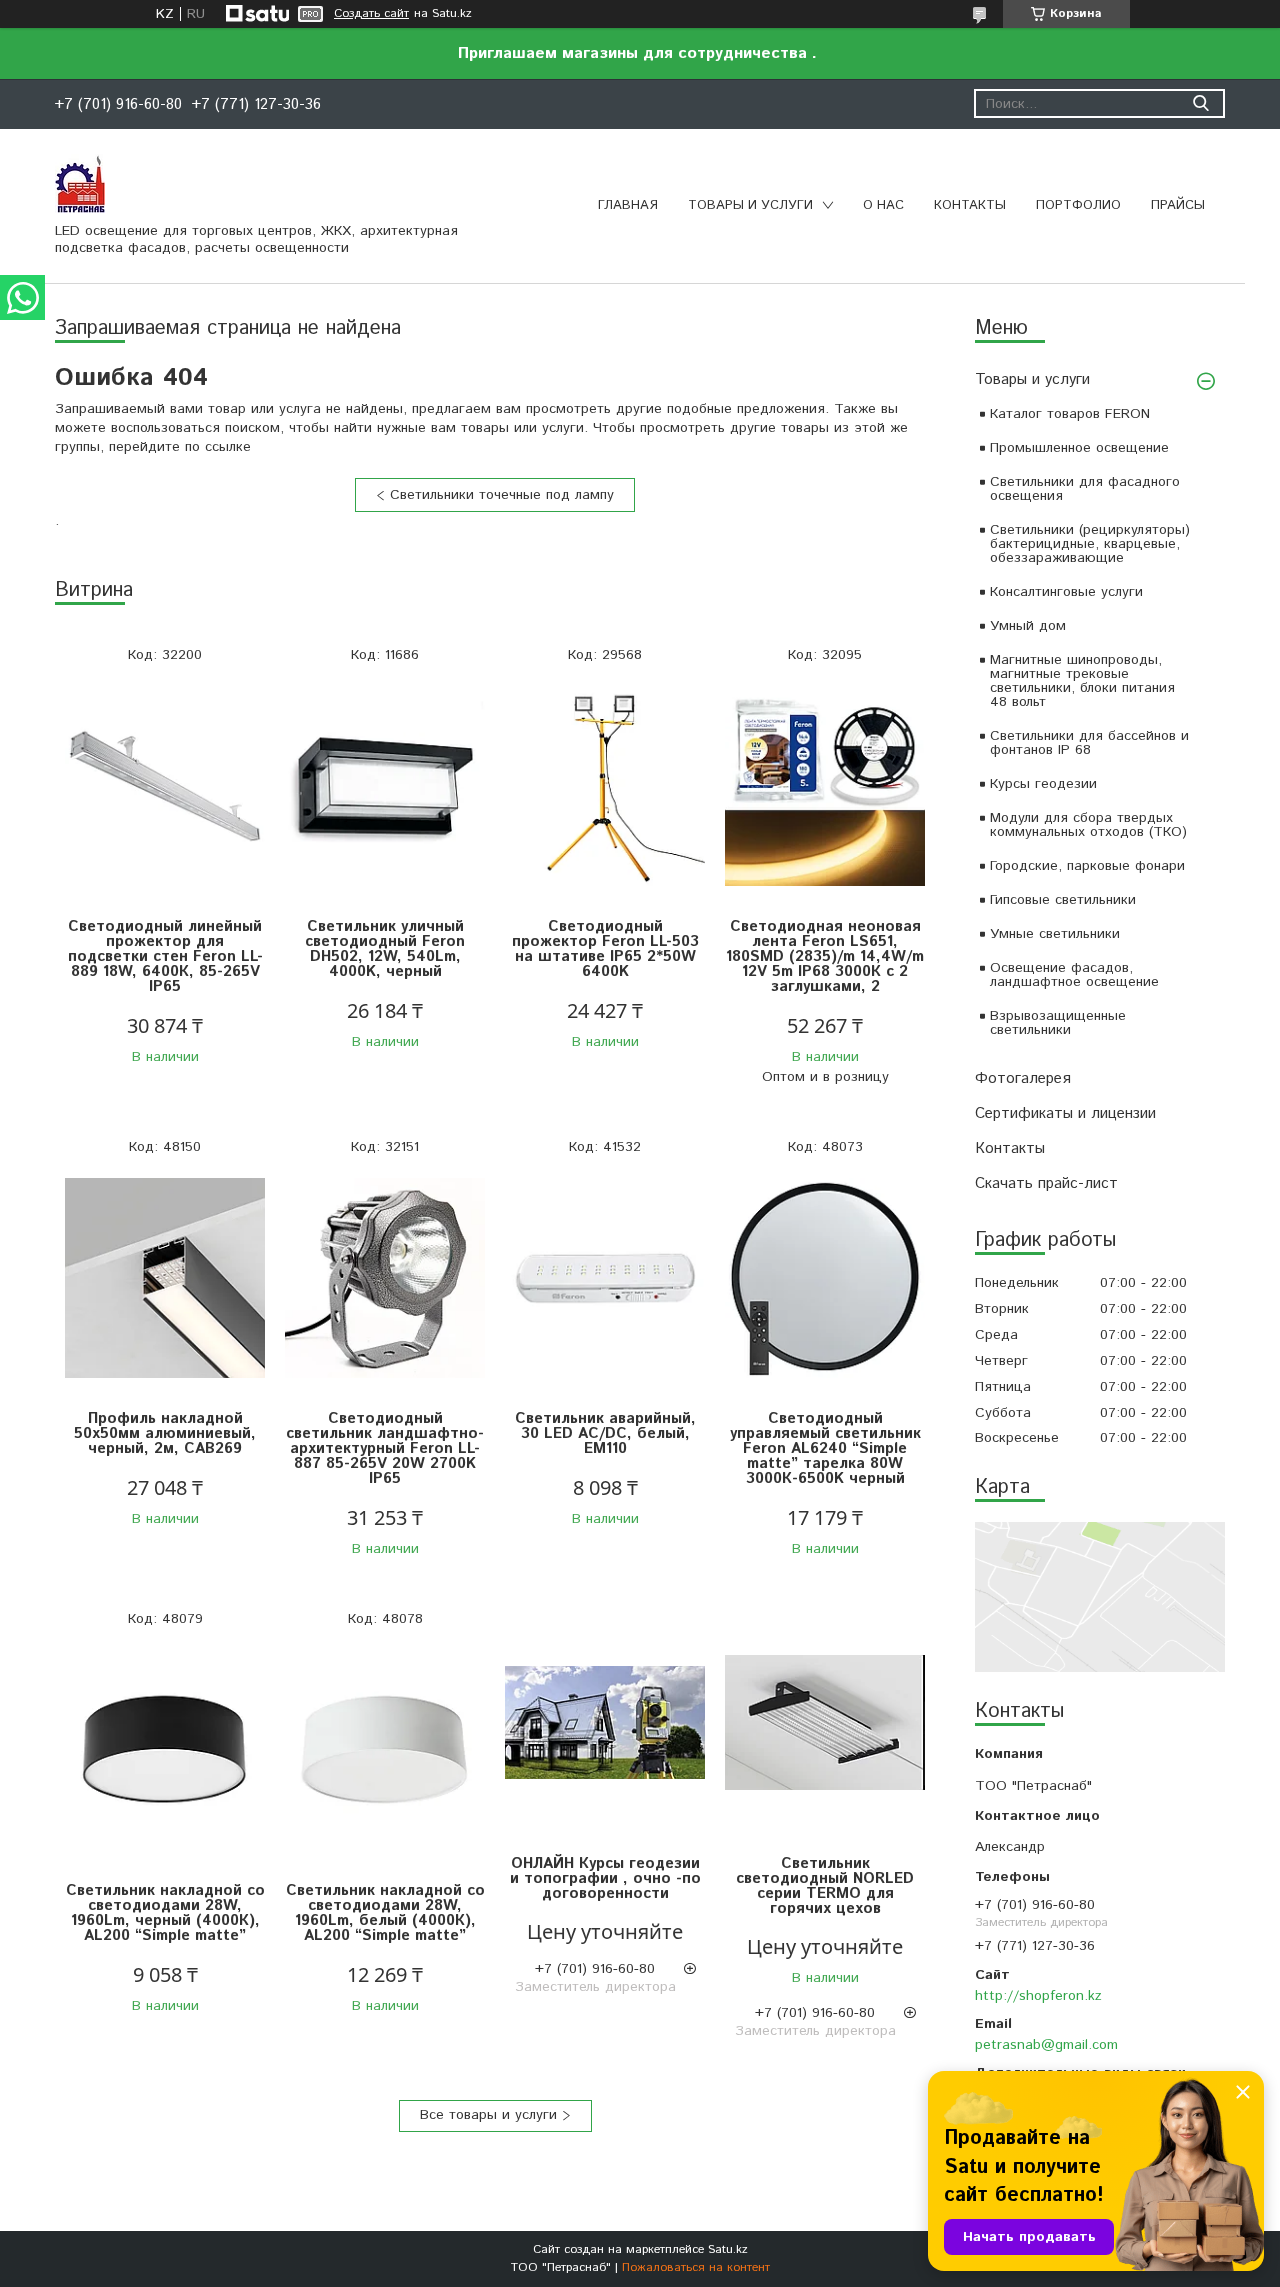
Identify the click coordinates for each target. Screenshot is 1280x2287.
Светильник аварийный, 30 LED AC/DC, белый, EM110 (605, 1433)
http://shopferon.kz (1038, 1996)
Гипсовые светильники (1063, 900)
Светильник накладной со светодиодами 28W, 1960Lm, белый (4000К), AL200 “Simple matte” (385, 1913)
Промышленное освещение (1079, 448)
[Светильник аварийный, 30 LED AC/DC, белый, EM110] (605, 1278)
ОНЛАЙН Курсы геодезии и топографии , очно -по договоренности (605, 1878)
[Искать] (1200, 103)
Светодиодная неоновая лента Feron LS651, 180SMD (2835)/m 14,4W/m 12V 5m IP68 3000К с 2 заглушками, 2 (825, 956)
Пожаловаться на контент (696, 2267)
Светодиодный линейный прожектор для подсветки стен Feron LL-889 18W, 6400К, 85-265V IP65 (165, 956)
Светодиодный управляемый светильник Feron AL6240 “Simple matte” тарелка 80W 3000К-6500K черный (825, 1448)
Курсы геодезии (1043, 784)
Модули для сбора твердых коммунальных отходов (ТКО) (1088, 825)
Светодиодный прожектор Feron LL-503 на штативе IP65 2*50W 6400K (605, 949)
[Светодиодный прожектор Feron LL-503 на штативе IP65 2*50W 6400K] (605, 786)
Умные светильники (1055, 934)
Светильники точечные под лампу (502, 495)
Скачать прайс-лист (1046, 1183)
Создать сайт (371, 14)
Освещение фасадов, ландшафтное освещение (1074, 975)
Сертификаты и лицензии (1065, 1113)
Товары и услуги (750, 205)
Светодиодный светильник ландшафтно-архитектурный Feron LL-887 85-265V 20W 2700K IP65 (385, 1448)
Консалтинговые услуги (1066, 592)
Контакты (970, 205)
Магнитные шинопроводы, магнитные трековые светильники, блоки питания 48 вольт (1082, 681)
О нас (883, 205)
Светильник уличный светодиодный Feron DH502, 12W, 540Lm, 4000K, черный (385, 949)
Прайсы (1178, 205)
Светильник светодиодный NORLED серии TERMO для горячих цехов (825, 1886)
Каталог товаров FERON (1070, 414)
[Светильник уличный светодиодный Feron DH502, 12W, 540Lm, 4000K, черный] (385, 786)
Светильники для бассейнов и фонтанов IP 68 (1089, 743)
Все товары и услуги (488, 2115)
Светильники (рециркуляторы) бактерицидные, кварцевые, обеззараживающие (1090, 544)
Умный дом (1028, 626)
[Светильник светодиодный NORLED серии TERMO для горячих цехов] (825, 1723)
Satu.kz (728, 2249)
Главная (628, 205)
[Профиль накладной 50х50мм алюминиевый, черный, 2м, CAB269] (165, 1278)
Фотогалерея (1023, 1078)
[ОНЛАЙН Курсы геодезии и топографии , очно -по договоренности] (605, 1723)
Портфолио (1078, 205)
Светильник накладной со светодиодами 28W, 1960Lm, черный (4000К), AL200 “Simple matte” (165, 1913)
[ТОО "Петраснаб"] (80, 183)
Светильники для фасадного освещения (1085, 489)
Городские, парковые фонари (1087, 866)
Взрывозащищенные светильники (1058, 1023)
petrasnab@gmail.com (1046, 2045)
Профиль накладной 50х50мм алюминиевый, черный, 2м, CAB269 (165, 1433)
